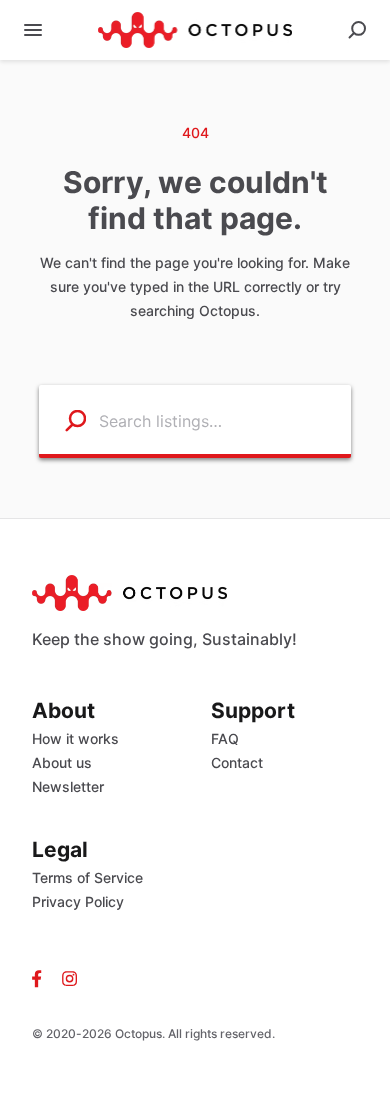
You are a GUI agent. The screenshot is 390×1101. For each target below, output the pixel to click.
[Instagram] (64, 978)
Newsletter (68, 786)
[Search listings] (63, 419)
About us (62, 762)
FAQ (225, 738)
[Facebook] (42, 978)
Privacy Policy (78, 901)
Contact (237, 762)
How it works (75, 738)
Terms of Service (87, 877)
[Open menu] (33, 30)
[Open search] (357, 30)
